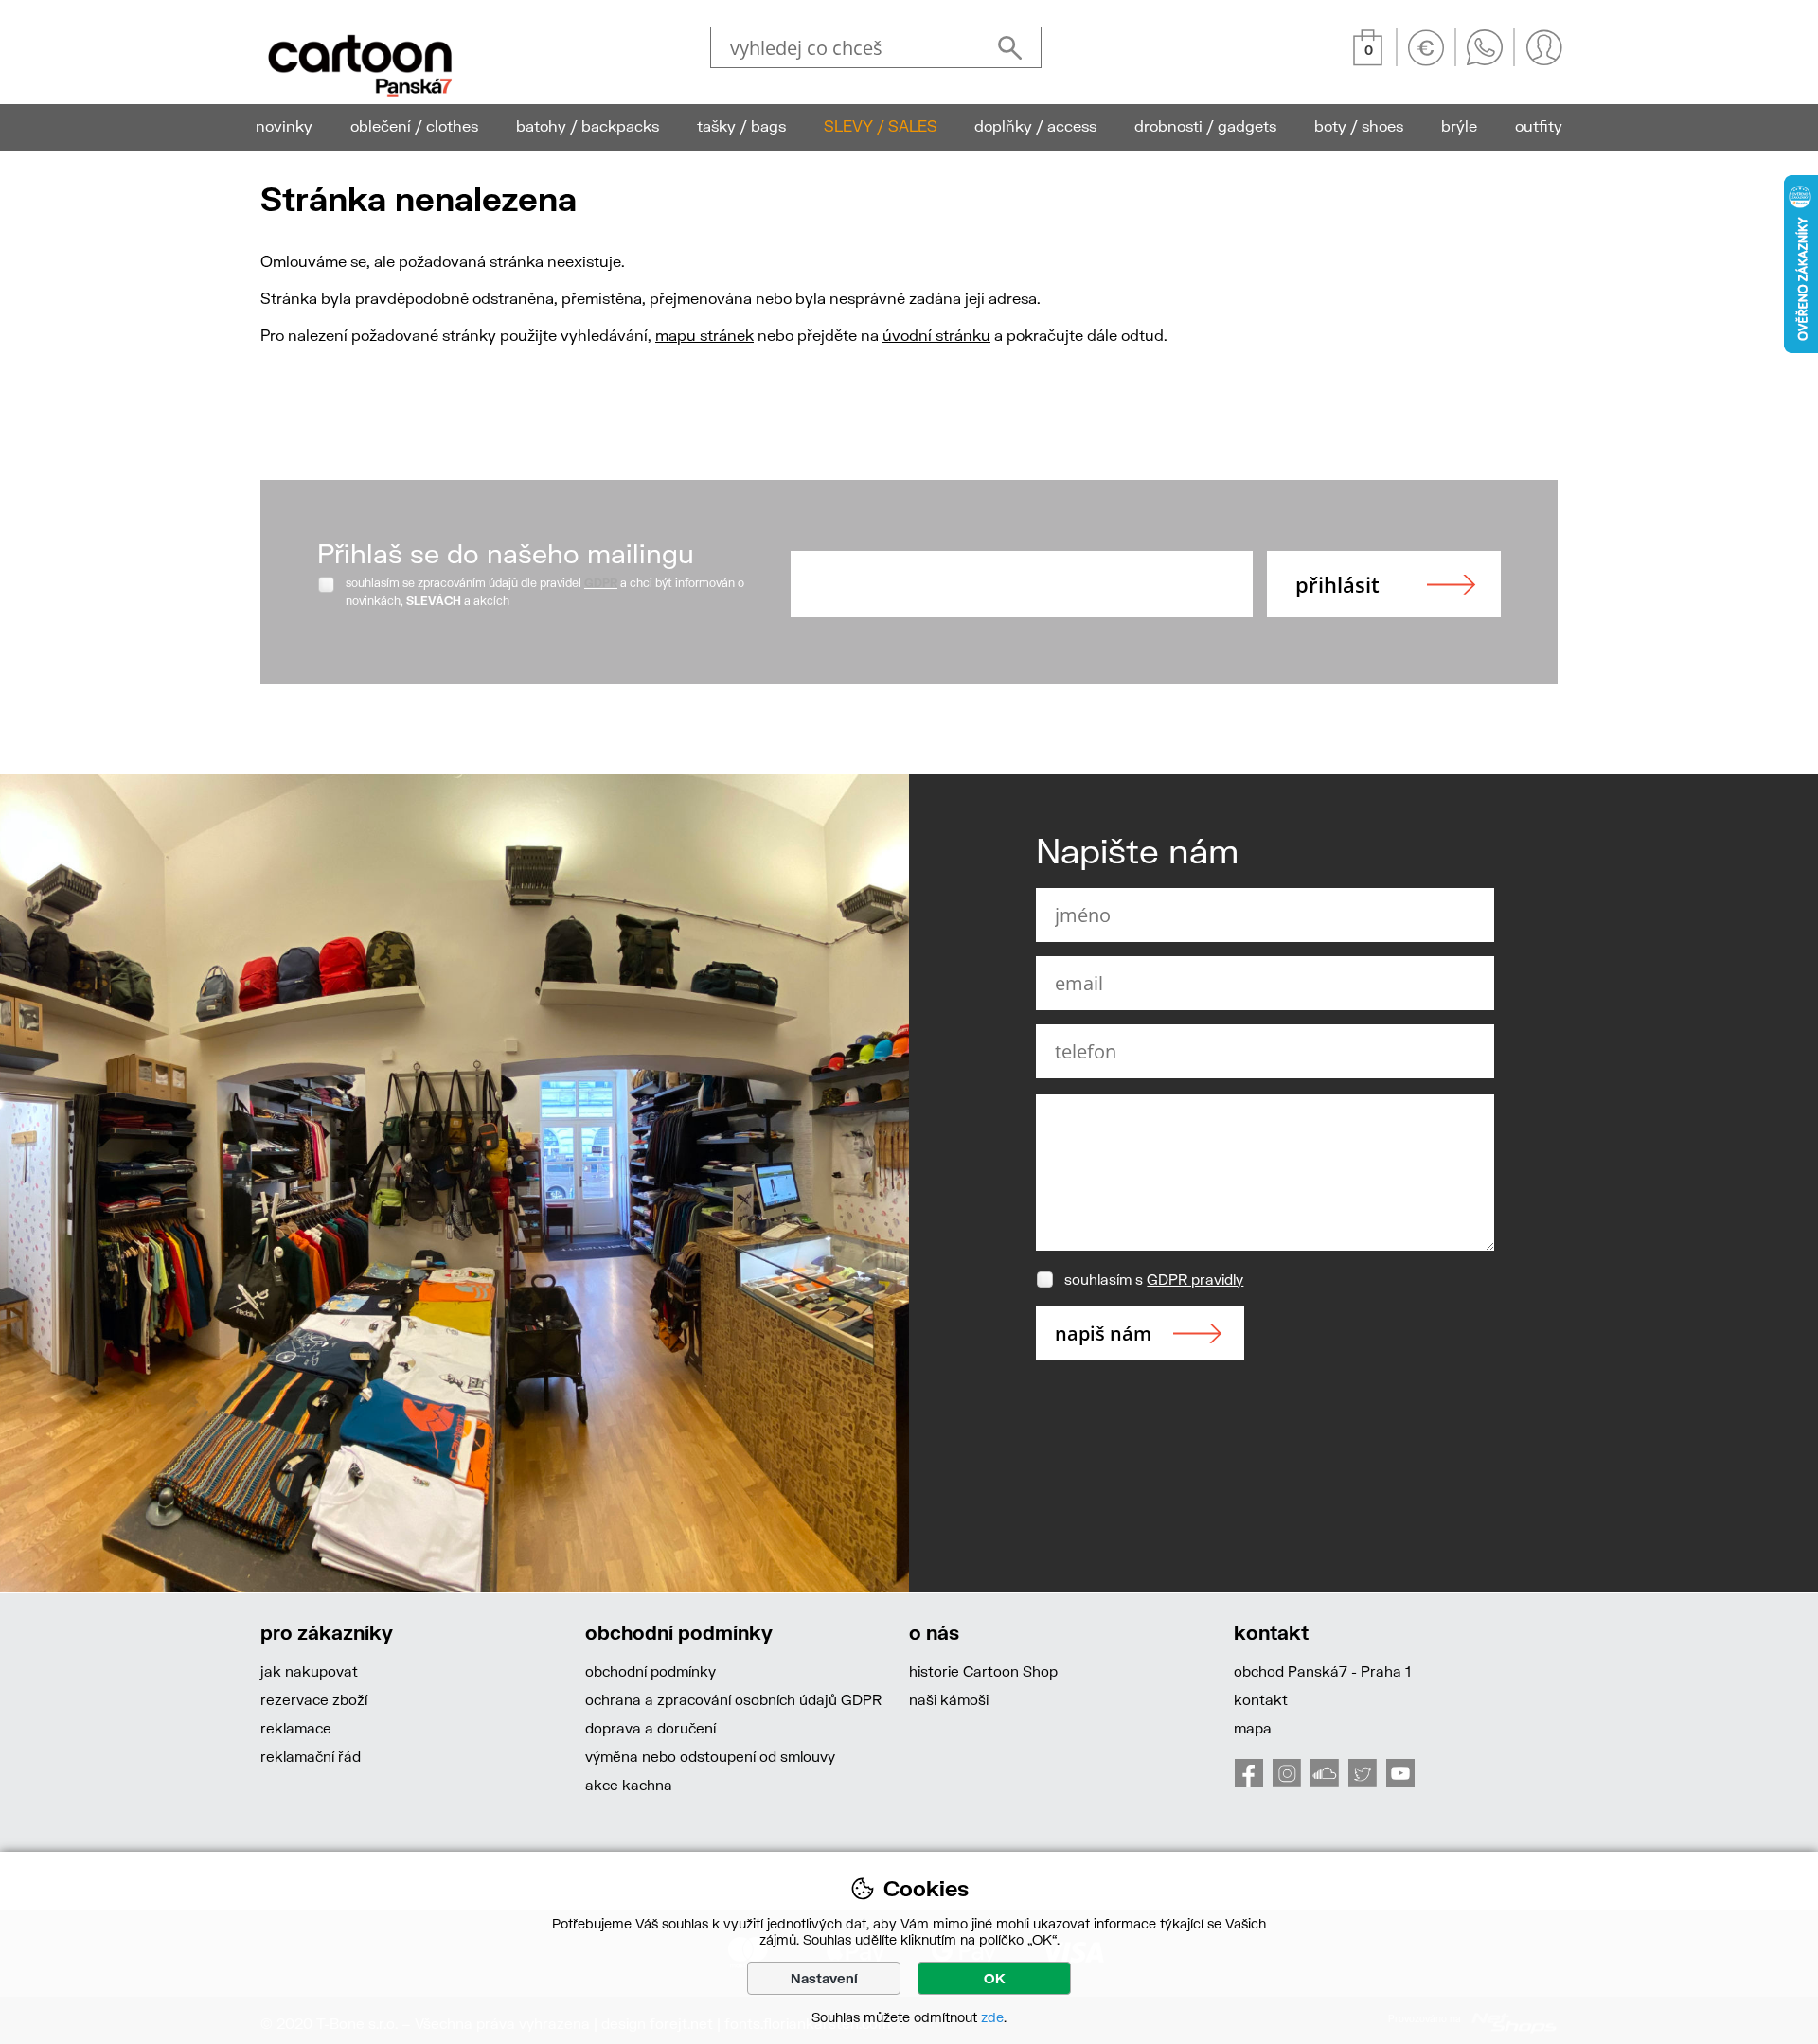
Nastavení (824, 1978)
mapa (1253, 1728)
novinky (284, 125)
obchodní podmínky (651, 1671)
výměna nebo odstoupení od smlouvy (710, 1756)
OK (995, 1978)
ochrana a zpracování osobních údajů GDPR (733, 1699)
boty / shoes (1359, 125)
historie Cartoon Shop (983, 1671)
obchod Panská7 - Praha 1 (1322, 1671)
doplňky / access (1035, 125)
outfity (1539, 125)
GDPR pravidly (1195, 1279)
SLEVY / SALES (881, 125)
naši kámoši (949, 1699)
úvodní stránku (936, 335)
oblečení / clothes (414, 125)
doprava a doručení (651, 1728)
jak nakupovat (309, 1671)
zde (992, 2017)
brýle (1459, 125)
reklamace (296, 1728)
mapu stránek (704, 335)
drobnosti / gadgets (1205, 125)
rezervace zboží (314, 1699)
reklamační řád (311, 1756)
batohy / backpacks (588, 125)
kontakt (1261, 1699)
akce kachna (629, 1785)
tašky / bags (741, 125)
